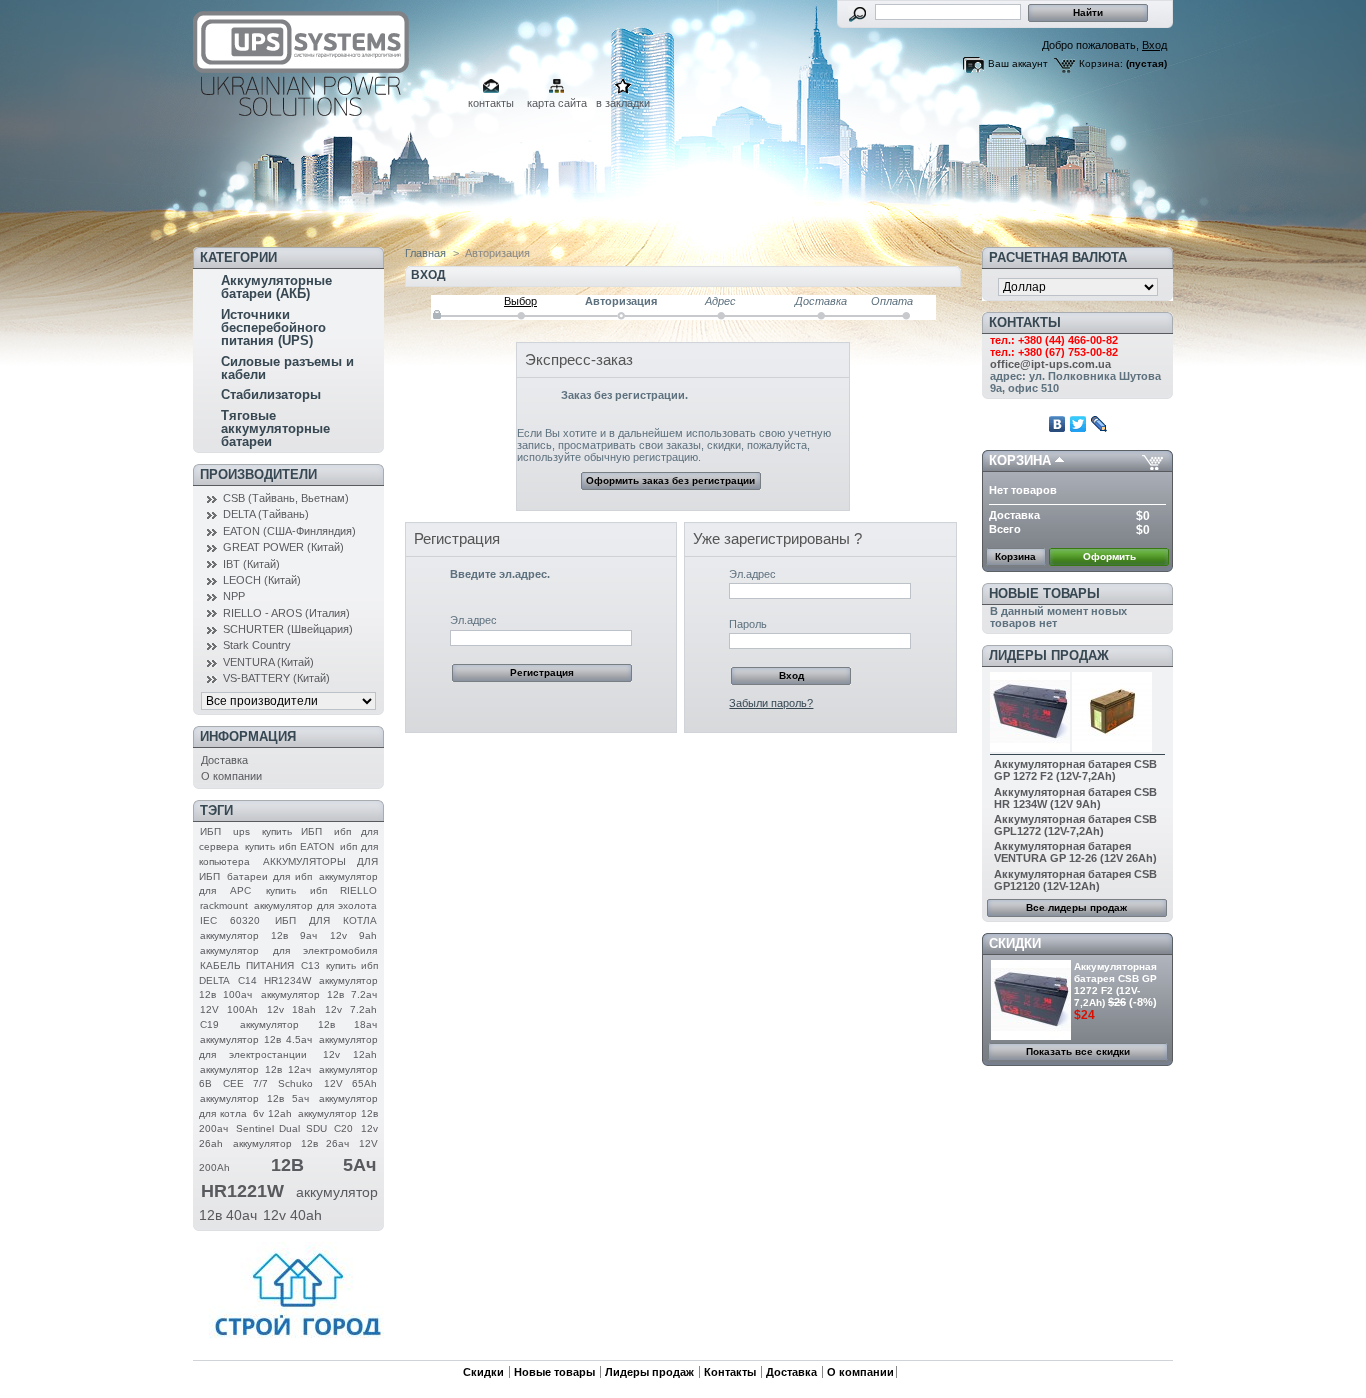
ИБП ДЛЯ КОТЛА (326, 920)
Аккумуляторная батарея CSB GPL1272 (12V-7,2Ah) (1075, 825)
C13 (310, 965)
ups (241, 831)
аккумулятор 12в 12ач (255, 1069)
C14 (247, 980)
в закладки (623, 103)
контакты (491, 103)
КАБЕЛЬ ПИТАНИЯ (247, 965)
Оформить (1109, 556)
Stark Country (257, 645)
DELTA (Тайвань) (266, 514)
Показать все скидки (1078, 1051)
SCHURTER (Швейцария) (288, 629)
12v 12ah (350, 1054)
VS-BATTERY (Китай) (276, 678)
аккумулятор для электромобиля (288, 950)
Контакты (730, 1372)
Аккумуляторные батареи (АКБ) (276, 287)
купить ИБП (292, 831)
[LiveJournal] (1099, 424)
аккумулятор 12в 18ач (308, 1024)
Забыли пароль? (771, 703)
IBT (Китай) (251, 564)
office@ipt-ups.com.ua (1050, 364)
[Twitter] (1078, 424)
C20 (343, 1128)
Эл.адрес (473, 620)
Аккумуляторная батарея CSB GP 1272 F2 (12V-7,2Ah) (1075, 770)
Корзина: (1101, 63)
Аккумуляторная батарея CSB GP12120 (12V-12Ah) (1075, 880)
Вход (1154, 45)
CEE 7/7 (245, 1083)
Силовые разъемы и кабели (287, 368)
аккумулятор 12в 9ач (258, 935)
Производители (258, 474)
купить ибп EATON (289, 846)
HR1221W (242, 1191)
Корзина (1020, 460)
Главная (425, 253)
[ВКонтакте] (1057, 424)
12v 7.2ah (351, 1009)
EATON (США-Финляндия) (289, 531)
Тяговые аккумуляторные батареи (275, 428)
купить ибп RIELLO (321, 890)
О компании (231, 776)
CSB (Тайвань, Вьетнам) (286, 498)
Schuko (295, 1083)
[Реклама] (298, 1343)
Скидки (1015, 943)
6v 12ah (272, 1113)
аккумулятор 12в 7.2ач (319, 994)
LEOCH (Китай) (262, 580)
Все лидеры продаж (1076, 907)
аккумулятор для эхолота (315, 905)
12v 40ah (292, 1215)
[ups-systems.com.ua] (305, 116)
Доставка (224, 760)
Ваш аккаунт (1018, 63)
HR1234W (287, 980)
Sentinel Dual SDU (281, 1128)
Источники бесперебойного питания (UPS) (273, 327)
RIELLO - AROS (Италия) (286, 613)
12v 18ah (291, 1009)
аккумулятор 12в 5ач (254, 1098)
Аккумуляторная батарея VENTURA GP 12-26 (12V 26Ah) (1075, 852)
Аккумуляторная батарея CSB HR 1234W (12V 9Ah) (1075, 798)
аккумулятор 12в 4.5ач (256, 1039)
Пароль (748, 624)
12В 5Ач (324, 1165)
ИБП (210, 831)
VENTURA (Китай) (268, 662)
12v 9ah (353, 935)
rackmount (224, 905)
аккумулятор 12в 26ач (291, 1143)
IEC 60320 (230, 920)
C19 (209, 1024)
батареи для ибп (269, 876)
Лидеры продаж (1049, 655)
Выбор (520, 301)
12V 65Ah (350, 1083)
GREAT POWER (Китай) (283, 547)
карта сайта (557, 103)
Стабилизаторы (271, 394)
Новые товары (1044, 593)
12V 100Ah (229, 1009)
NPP (234, 596)
